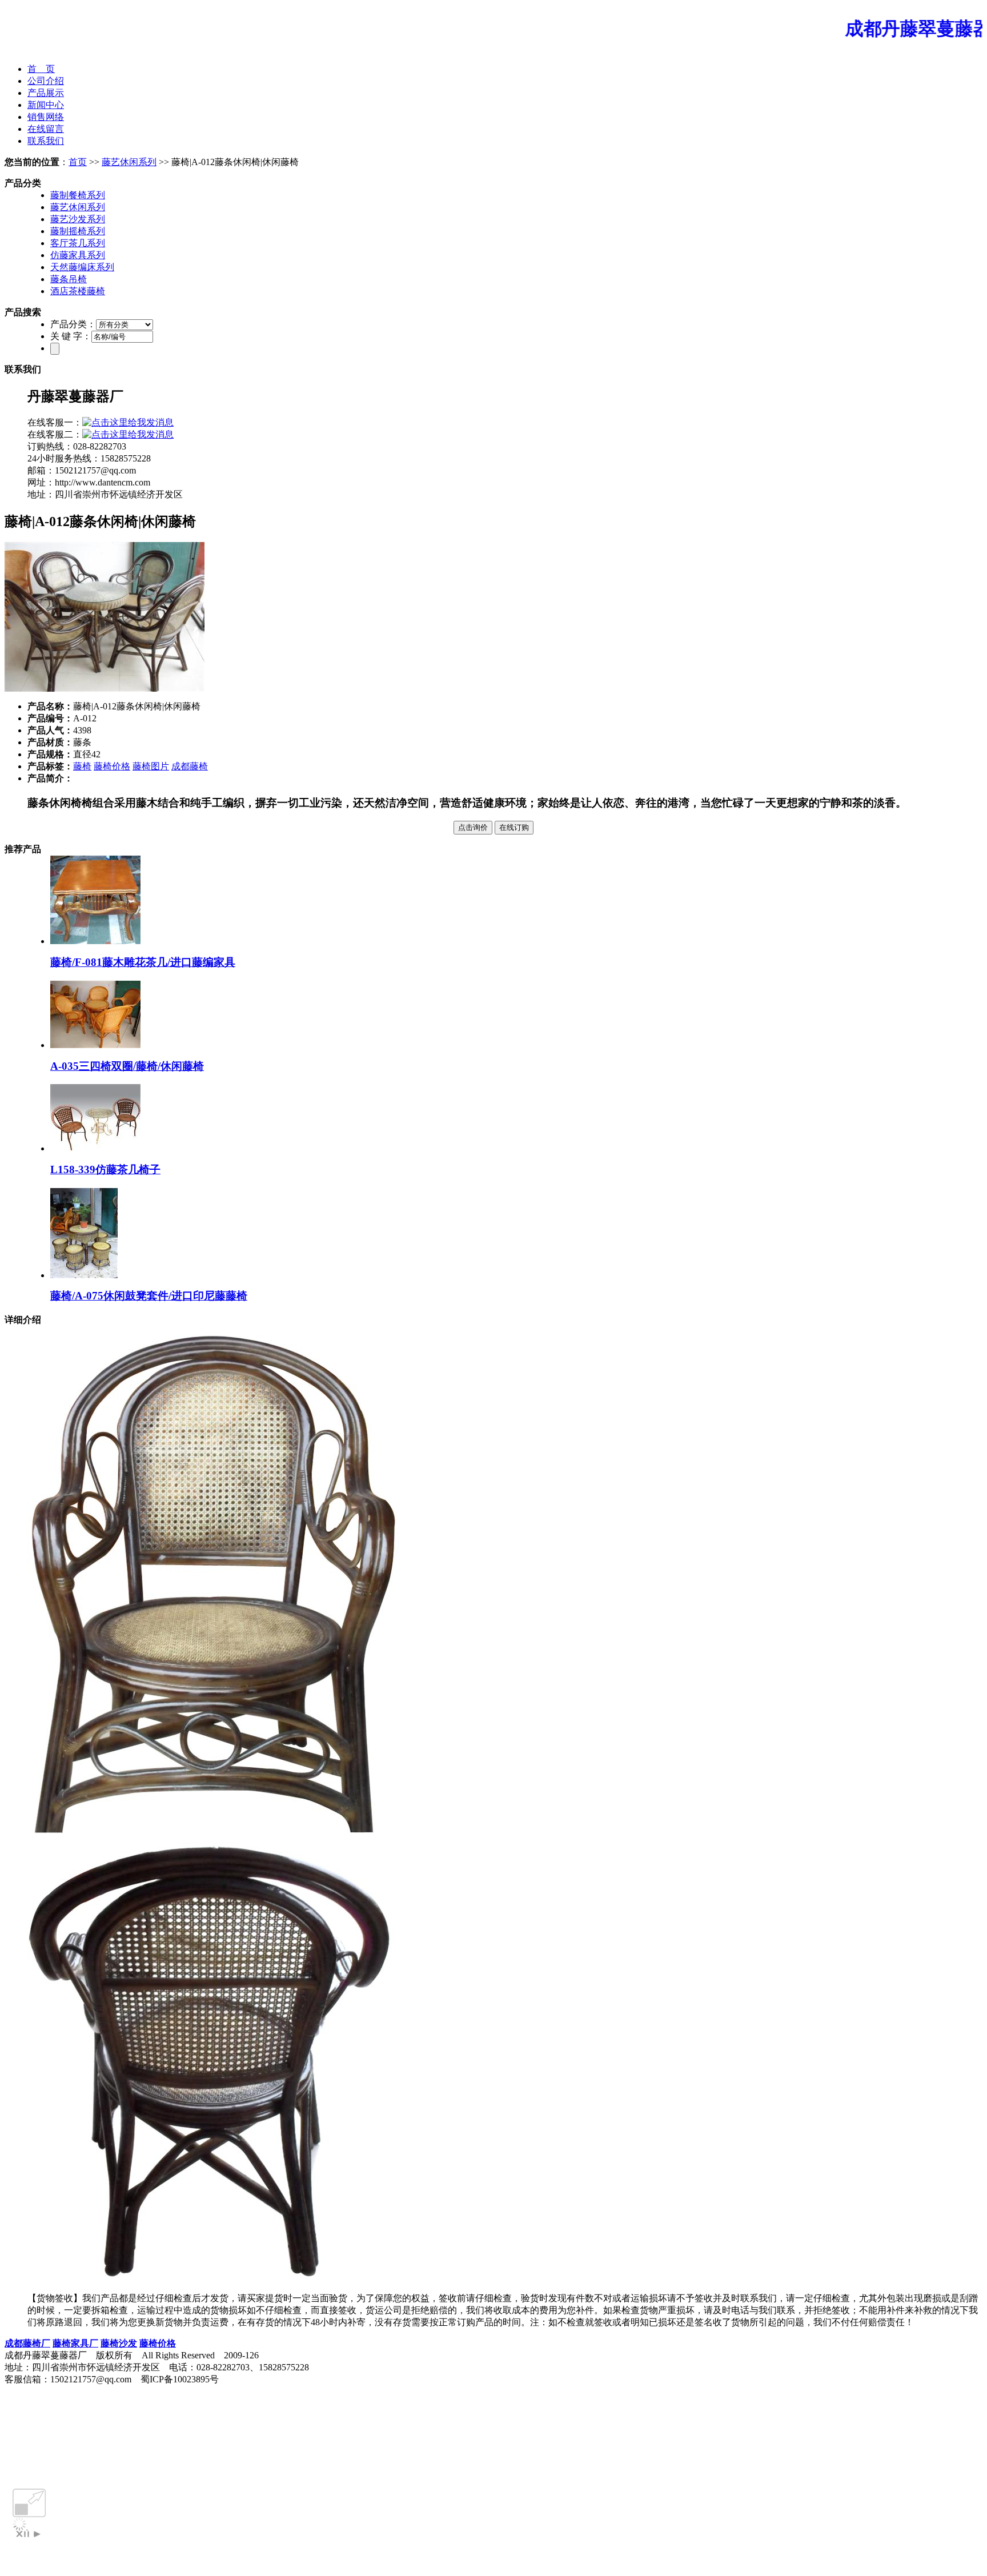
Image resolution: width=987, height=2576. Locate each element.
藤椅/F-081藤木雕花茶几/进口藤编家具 (143, 962)
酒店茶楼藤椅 (78, 291)
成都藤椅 (190, 766)
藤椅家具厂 (75, 2343)
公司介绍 (46, 81)
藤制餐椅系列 (78, 195)
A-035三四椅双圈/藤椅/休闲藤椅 (127, 1066)
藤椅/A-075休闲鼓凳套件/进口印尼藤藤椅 (149, 1296)
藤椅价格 (112, 766)
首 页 (41, 69)
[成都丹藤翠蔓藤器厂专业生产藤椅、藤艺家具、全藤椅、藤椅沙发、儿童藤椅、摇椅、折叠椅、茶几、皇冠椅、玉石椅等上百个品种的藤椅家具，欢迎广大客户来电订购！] (493, 51)
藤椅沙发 (119, 2343)
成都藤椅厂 (27, 2343)
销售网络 (46, 117)
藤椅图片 (151, 766)
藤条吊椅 (69, 279)
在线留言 (46, 129)
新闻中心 (46, 105)
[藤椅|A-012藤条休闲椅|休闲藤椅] (105, 689)
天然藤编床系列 (82, 267)
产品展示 (46, 93)
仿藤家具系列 (78, 255)
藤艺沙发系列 (78, 219)
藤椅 (82, 766)
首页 (78, 162)
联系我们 (46, 141)
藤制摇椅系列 (78, 231)
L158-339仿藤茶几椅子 (105, 1169)
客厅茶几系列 (78, 243)
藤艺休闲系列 (129, 162)
